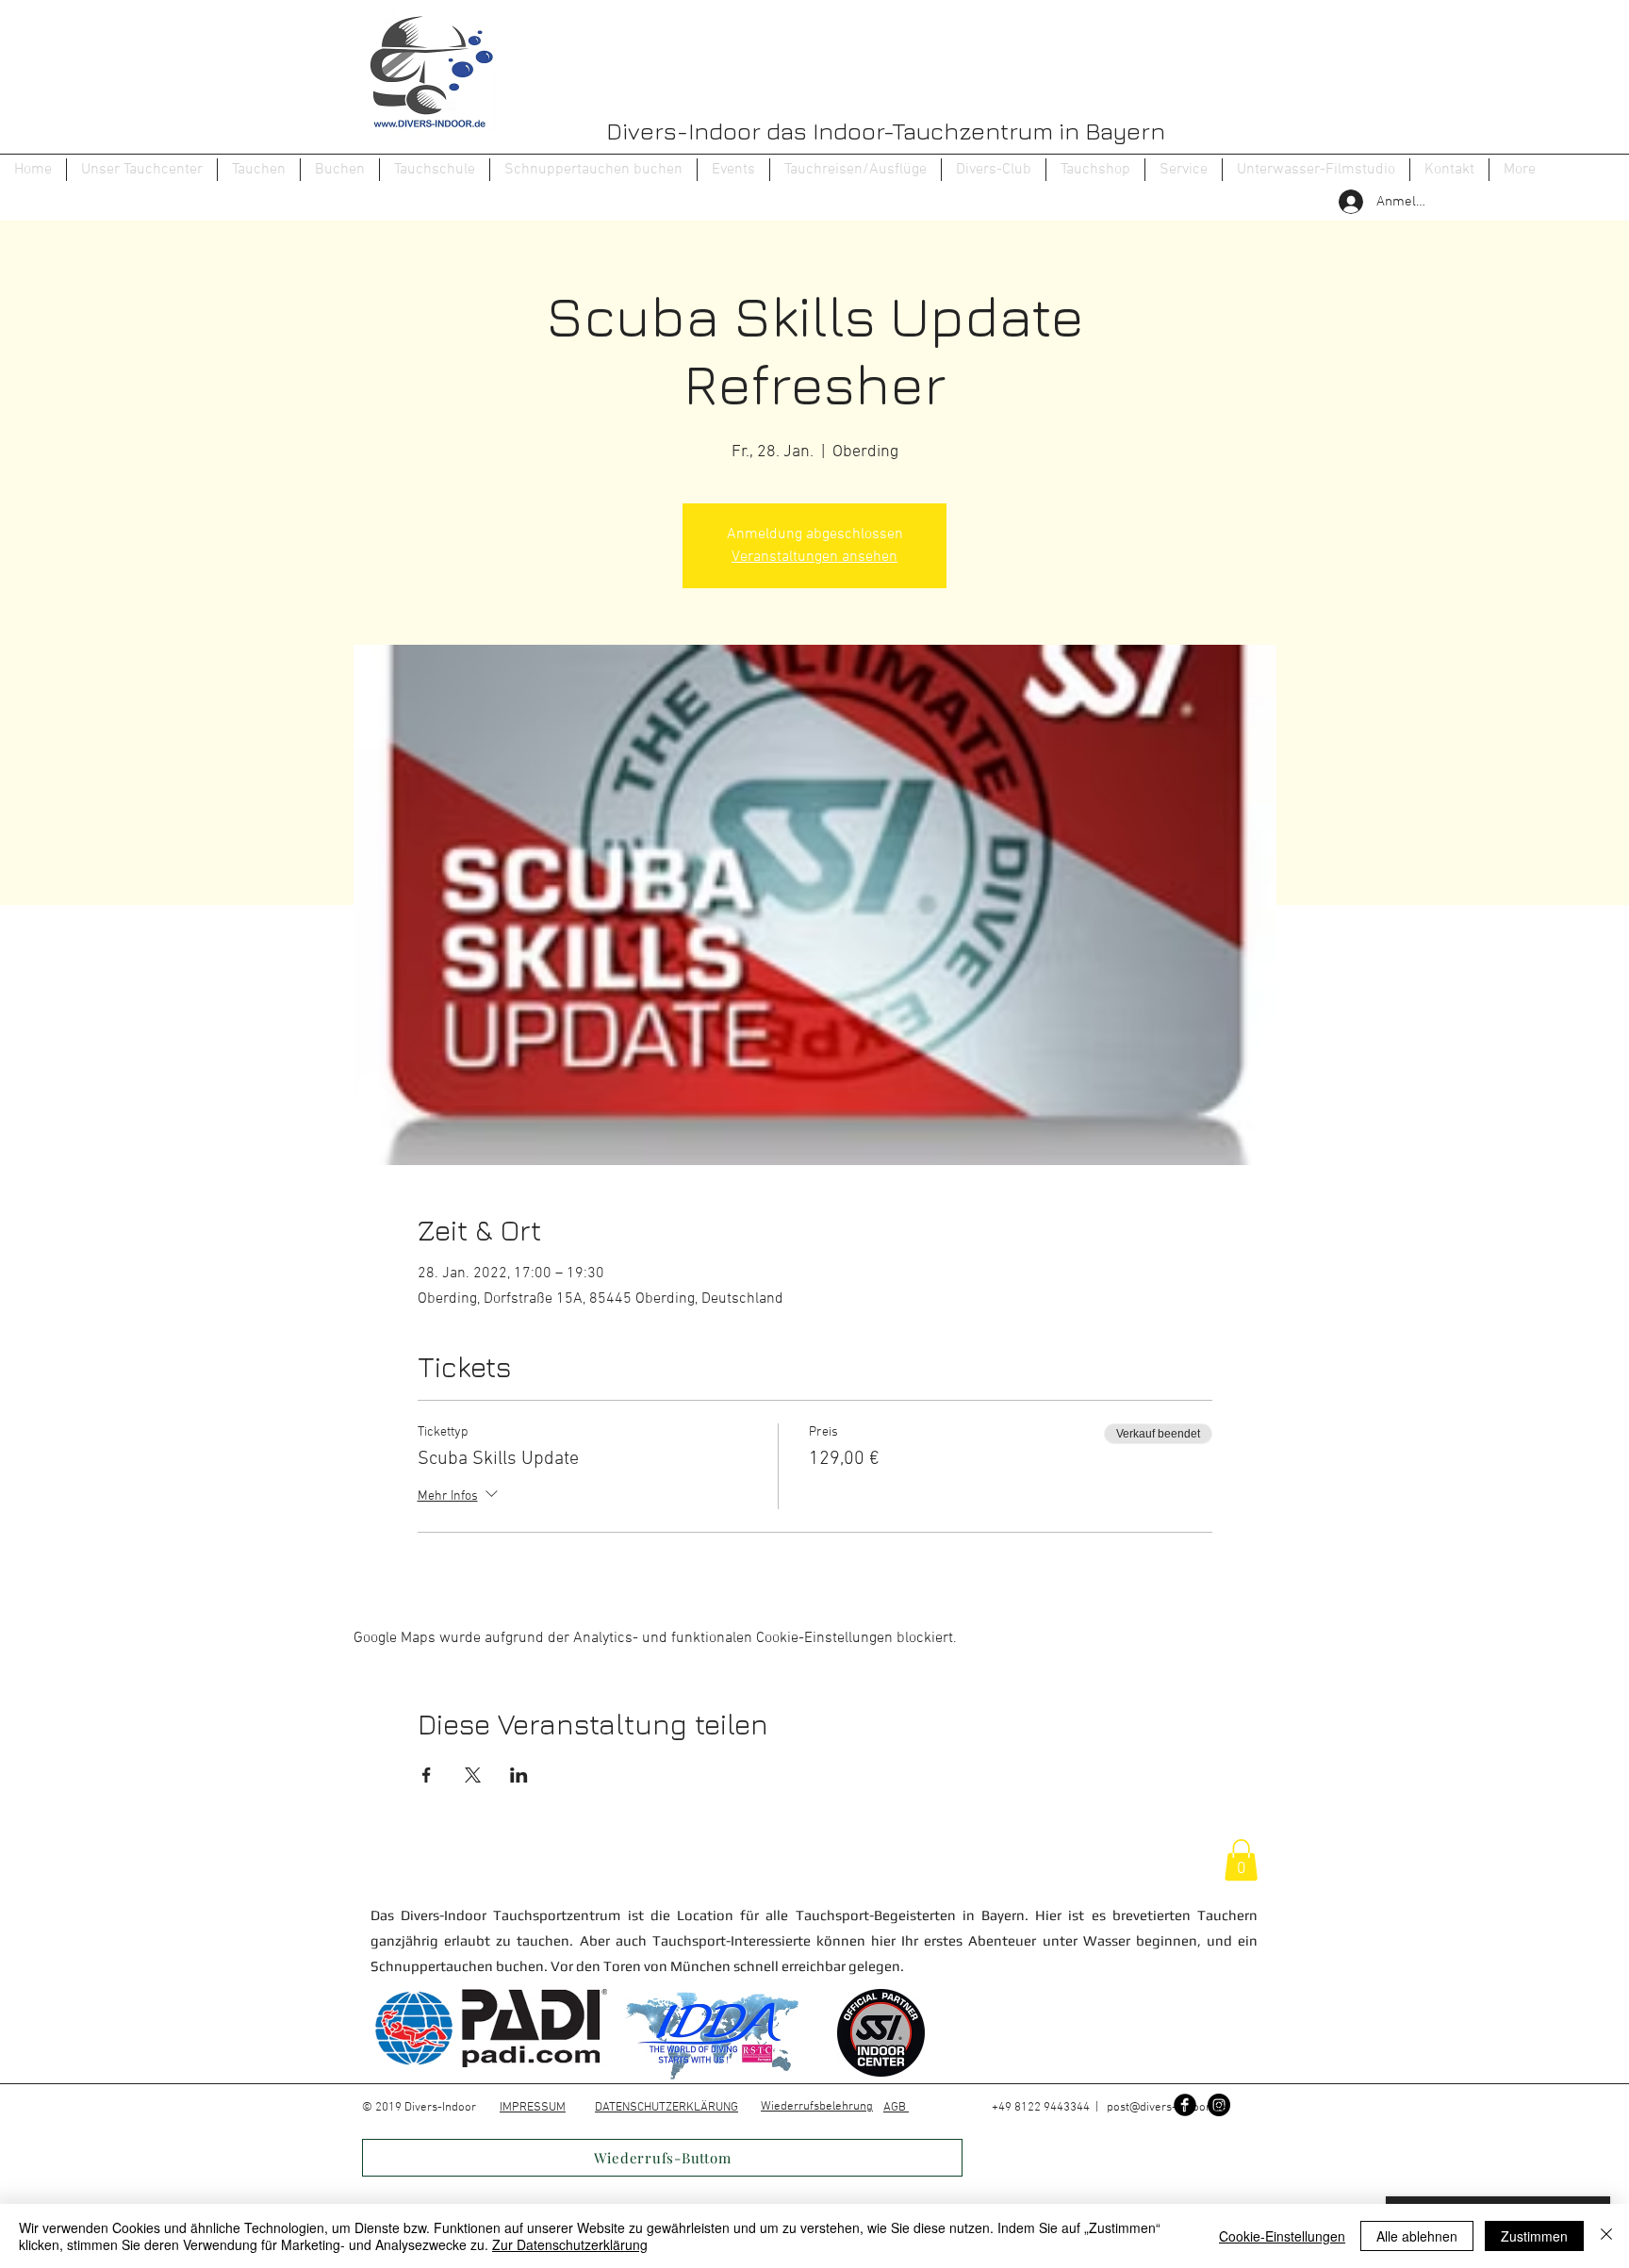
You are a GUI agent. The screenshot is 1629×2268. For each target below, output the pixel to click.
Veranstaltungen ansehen (814, 557)
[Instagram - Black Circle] (1219, 2105)
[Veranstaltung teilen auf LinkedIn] (519, 1775)
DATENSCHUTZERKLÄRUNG (666, 2108)
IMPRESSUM (533, 2108)
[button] (259, 170)
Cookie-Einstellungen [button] (1282, 2236)
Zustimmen (1534, 2236)
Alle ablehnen (1417, 2236)
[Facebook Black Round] (1185, 2105)
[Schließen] (1606, 2236)
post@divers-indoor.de (1167, 2108)
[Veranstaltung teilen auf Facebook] (427, 1775)
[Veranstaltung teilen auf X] (473, 1775)
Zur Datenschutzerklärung (570, 2244)
